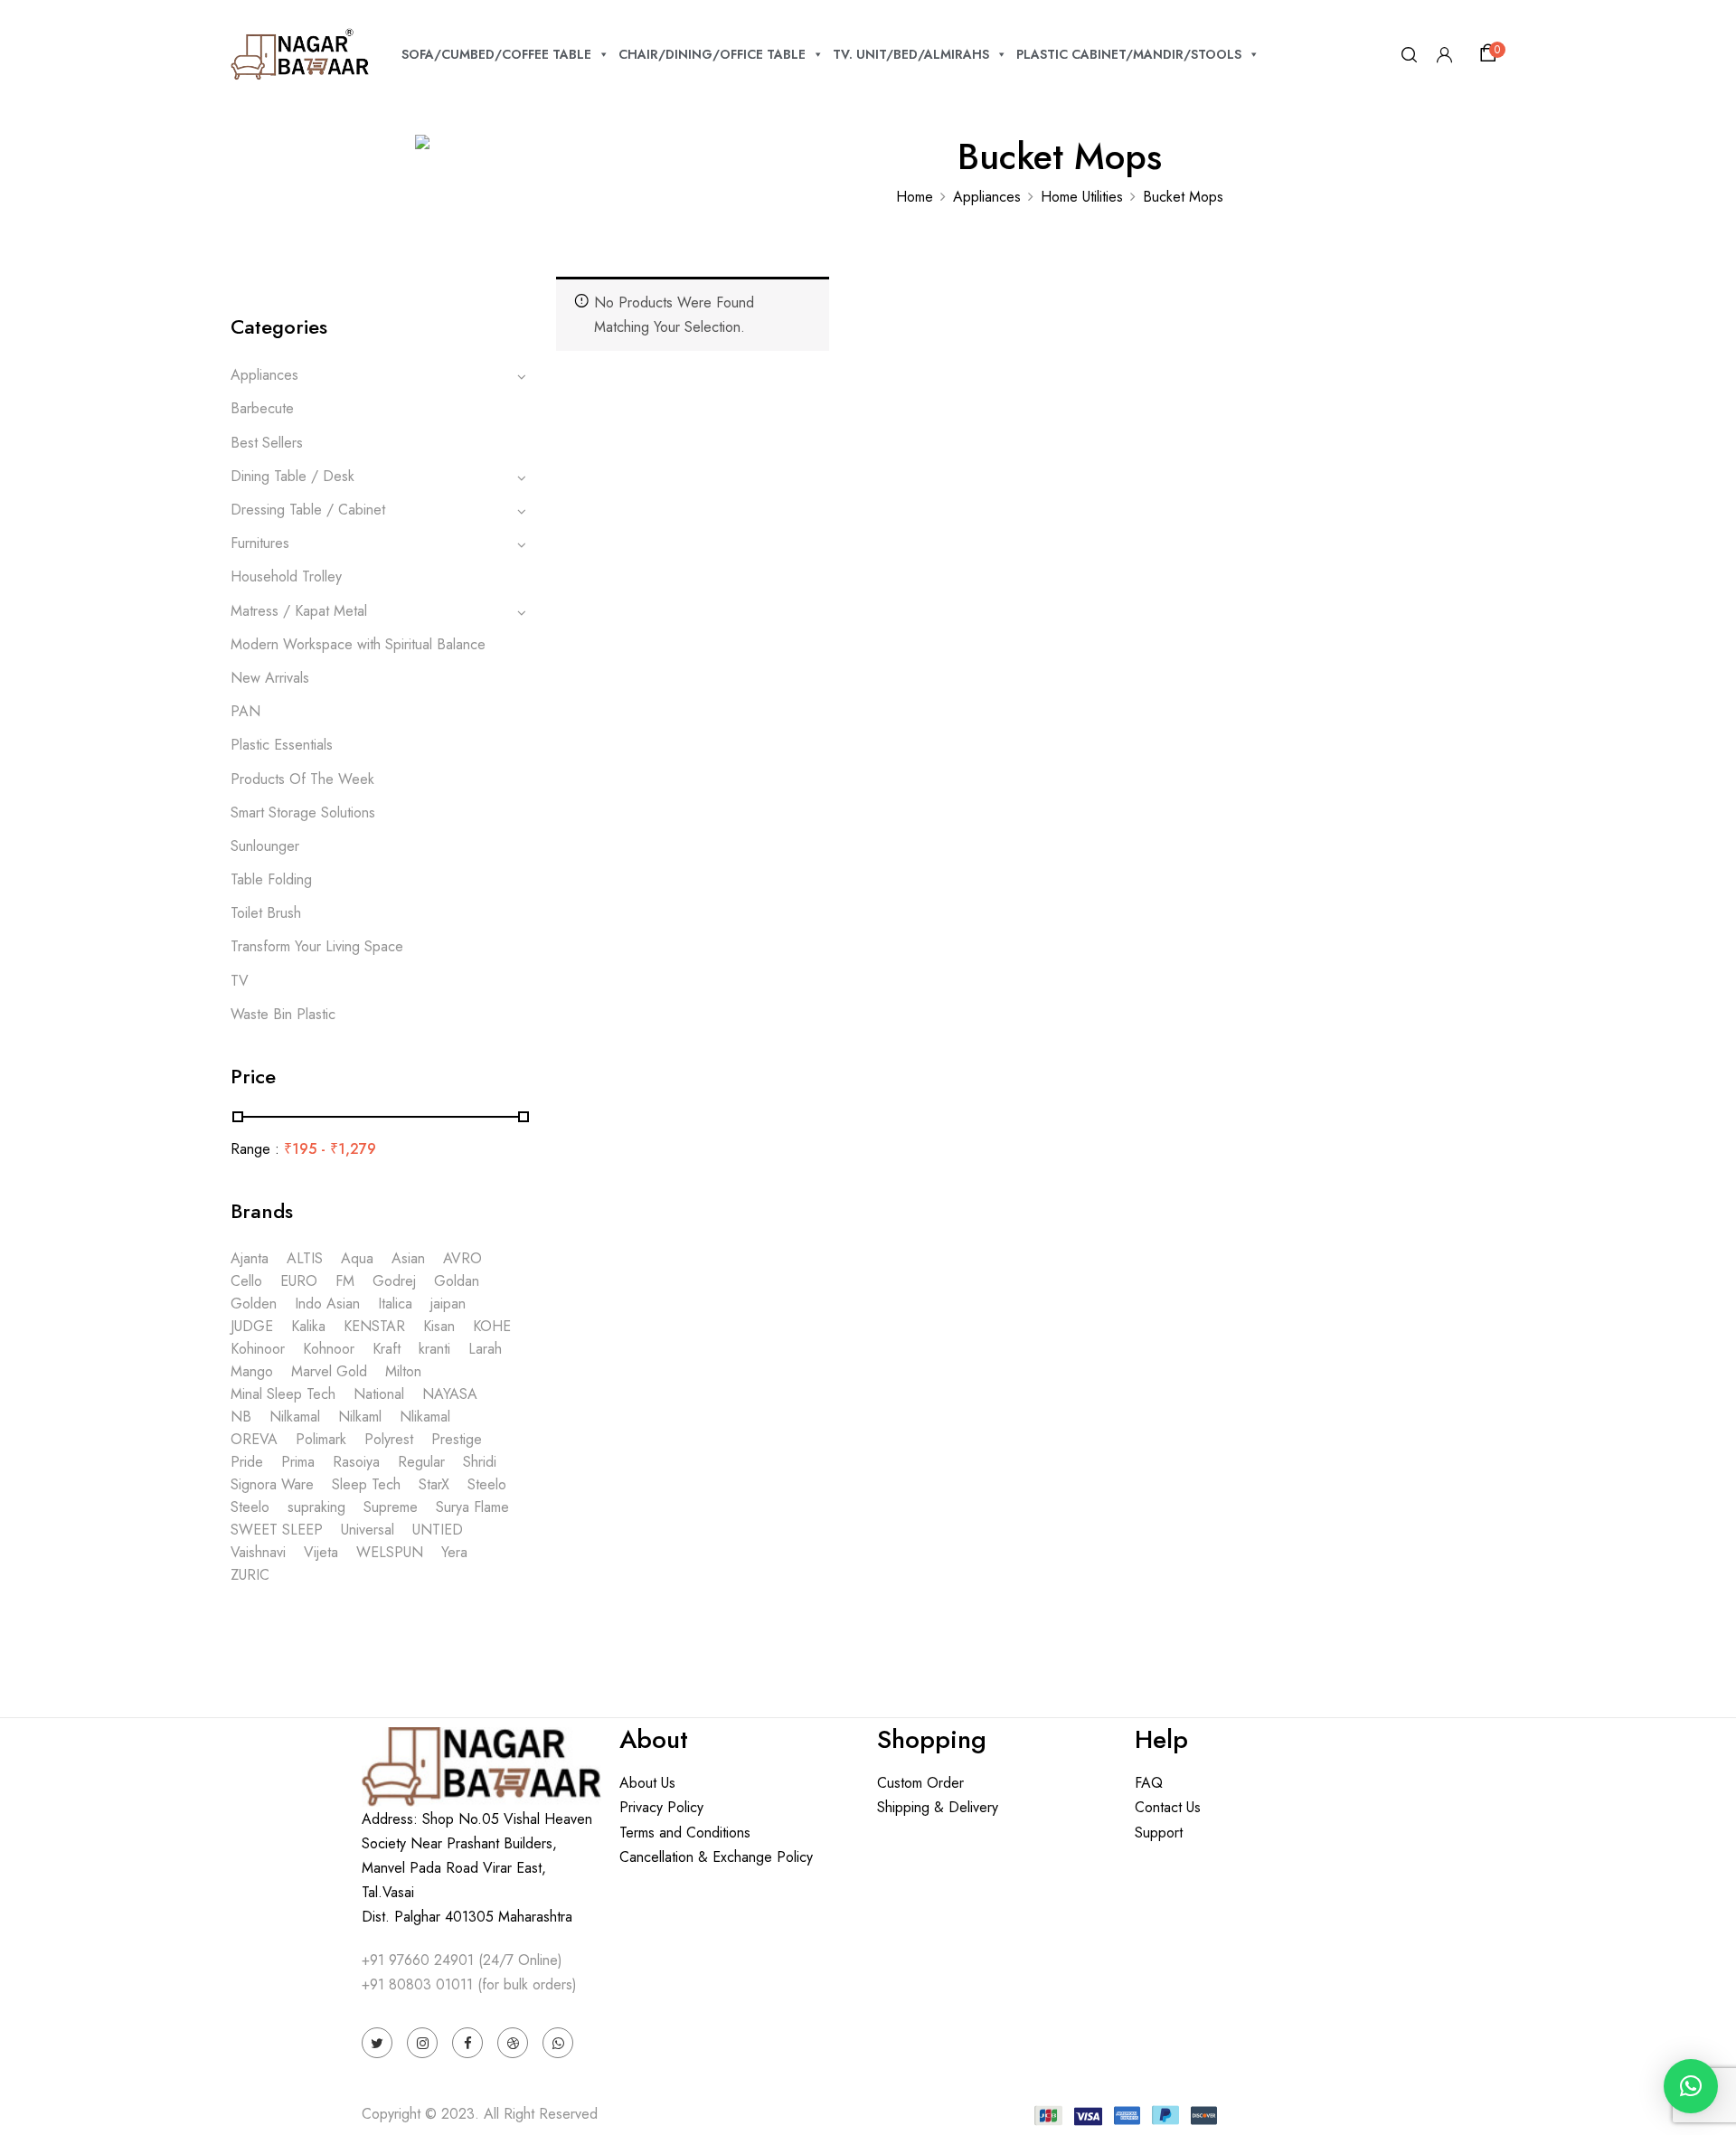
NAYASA (450, 1394)
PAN (245, 711)
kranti (434, 1349)
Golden (254, 1304)
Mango (252, 1371)
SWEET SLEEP (277, 1530)
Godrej (394, 1281)
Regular (421, 1462)
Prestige (457, 1439)
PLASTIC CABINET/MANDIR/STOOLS (1129, 54)
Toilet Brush (266, 913)
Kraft (387, 1349)
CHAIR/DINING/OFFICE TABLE (712, 54)
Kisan (439, 1326)
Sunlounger (265, 846)
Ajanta (250, 1258)
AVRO (462, 1258)
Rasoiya (356, 1462)
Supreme (391, 1507)
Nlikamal (425, 1417)
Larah (485, 1349)
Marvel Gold (329, 1371)
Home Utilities (1082, 197)
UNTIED (438, 1530)
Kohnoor (329, 1349)
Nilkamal (295, 1417)
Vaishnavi (258, 1552)
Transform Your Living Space (317, 946)
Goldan (457, 1281)
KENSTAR (374, 1326)
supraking (316, 1507)
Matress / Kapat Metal (299, 611)
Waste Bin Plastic (283, 1014)
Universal (368, 1530)
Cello (246, 1281)
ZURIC (250, 1575)
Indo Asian (327, 1304)
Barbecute (262, 408)
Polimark (321, 1439)
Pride (247, 1462)
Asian (408, 1258)
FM (345, 1281)
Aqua (357, 1258)
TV (240, 981)
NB (241, 1417)
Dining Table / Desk (292, 476)
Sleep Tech (366, 1484)
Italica (395, 1304)
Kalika (308, 1326)
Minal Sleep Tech (283, 1394)
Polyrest (389, 1439)
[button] (1491, 53)
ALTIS (305, 1258)
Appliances (987, 197)
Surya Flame (472, 1507)
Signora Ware (272, 1484)
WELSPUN (390, 1552)
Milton (403, 1371)
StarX (434, 1484)
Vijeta (321, 1552)
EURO (299, 1281)
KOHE (492, 1326)
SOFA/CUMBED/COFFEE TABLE (496, 54)
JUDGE (252, 1326)
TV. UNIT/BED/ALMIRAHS (911, 54)
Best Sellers (267, 443)
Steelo (487, 1484)
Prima (298, 1462)
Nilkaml (360, 1417)
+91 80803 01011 (417, 1984)
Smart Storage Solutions (303, 812)
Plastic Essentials (282, 745)
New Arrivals (270, 678)
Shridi (480, 1462)
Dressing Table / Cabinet (308, 510)
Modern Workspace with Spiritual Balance (358, 644)
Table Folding (271, 879)
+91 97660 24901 (418, 1960)
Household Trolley (286, 576)
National (379, 1394)
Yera (454, 1552)
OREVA (254, 1439)
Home (915, 197)
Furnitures (260, 543)
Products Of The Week (302, 779)
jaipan (448, 1304)
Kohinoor (258, 1349)
